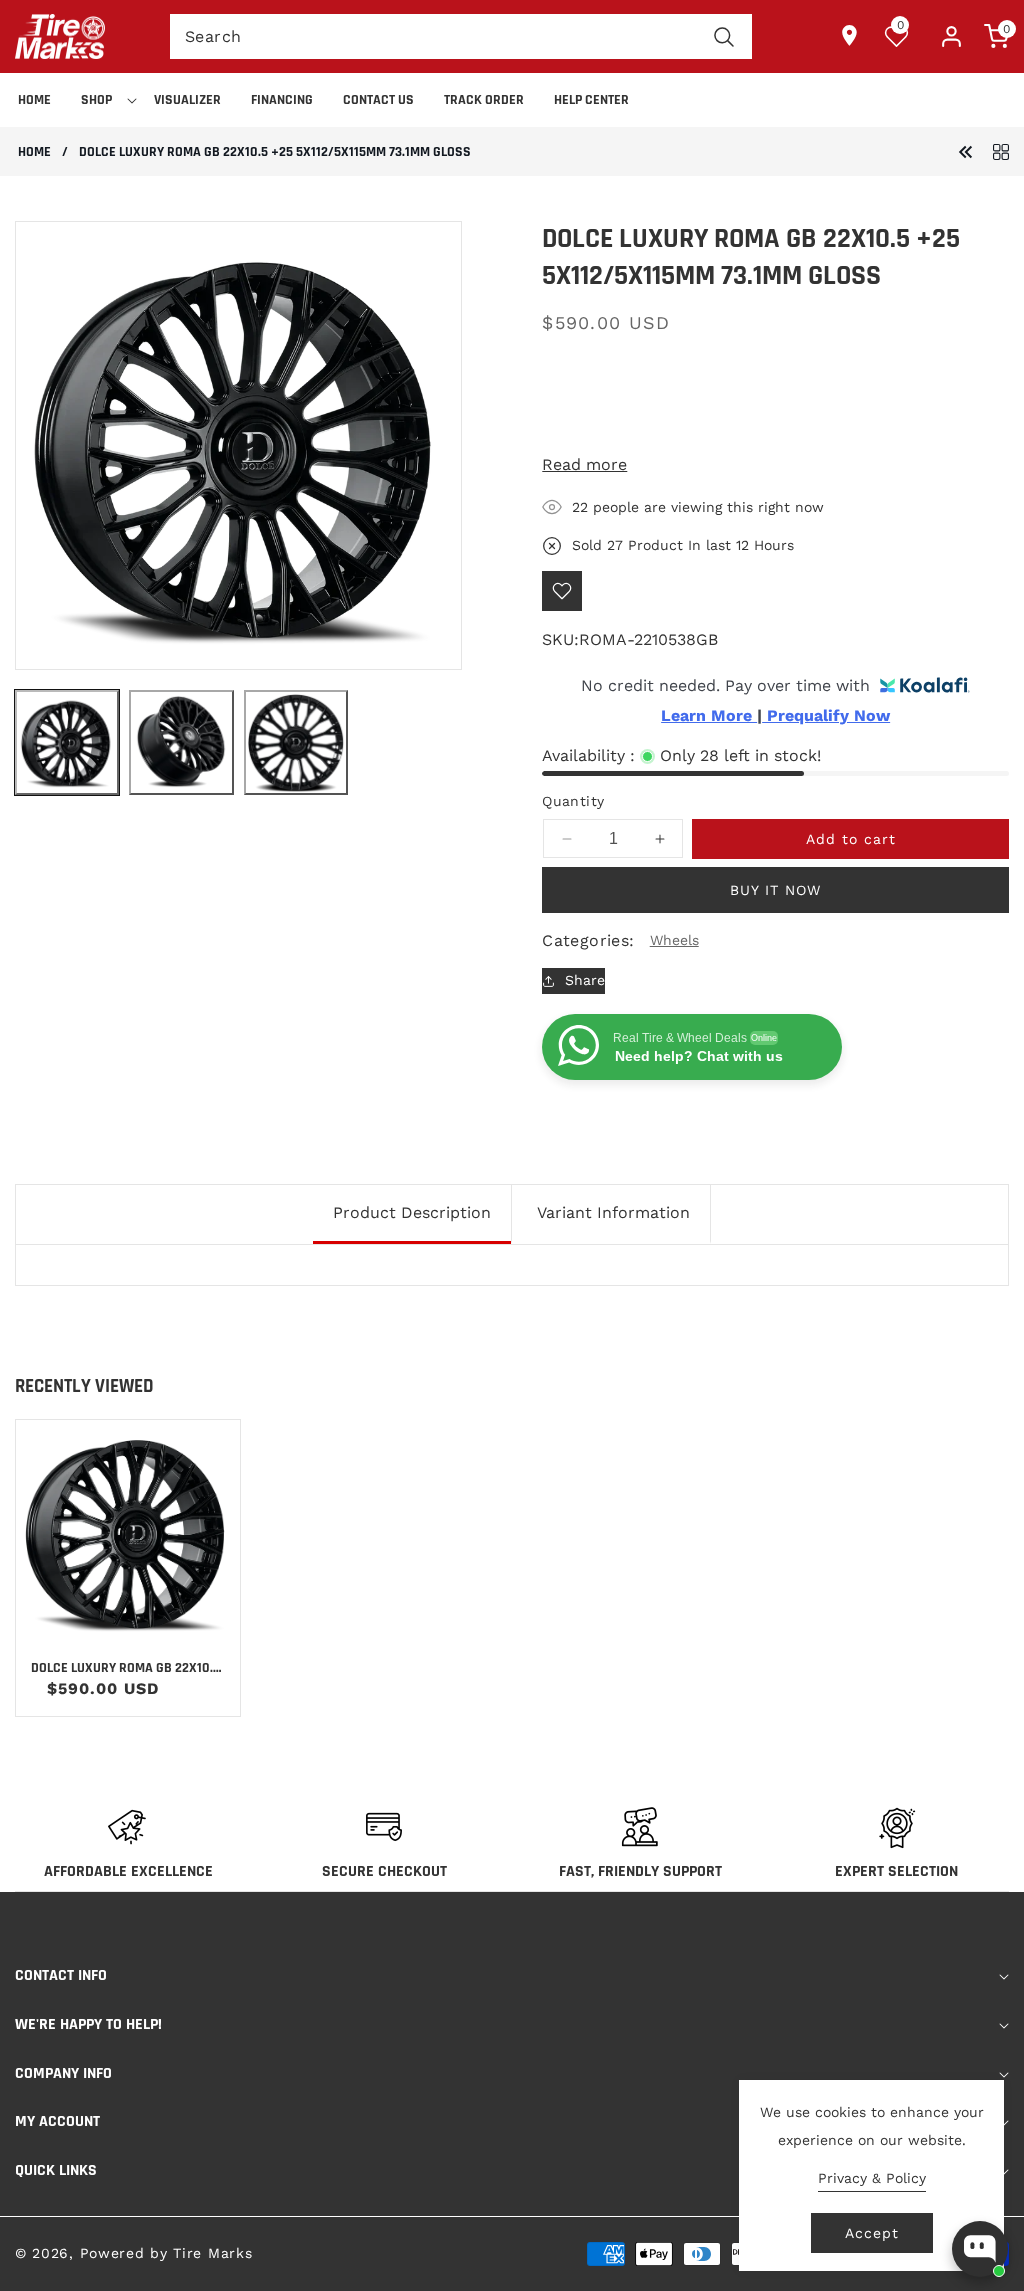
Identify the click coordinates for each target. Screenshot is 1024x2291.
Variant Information (613, 1212)
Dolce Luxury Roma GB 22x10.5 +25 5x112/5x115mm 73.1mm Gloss (125, 1668)
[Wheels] (1001, 150)
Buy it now (775, 890)
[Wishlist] (562, 591)
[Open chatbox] (980, 2249)
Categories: (588, 940)
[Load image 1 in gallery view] (67, 742)
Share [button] (585, 980)
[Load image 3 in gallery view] (296, 742)
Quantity (573, 801)
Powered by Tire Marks (166, 2253)
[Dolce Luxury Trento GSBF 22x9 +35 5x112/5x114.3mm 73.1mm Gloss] (966, 150)
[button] (102, 100)
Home (34, 152)
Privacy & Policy (872, 2178)
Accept (872, 2233)
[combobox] (461, 36)
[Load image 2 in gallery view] (181, 742)
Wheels (674, 940)
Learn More (709, 716)
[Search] (724, 36)
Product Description (412, 1212)
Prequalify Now (826, 716)
